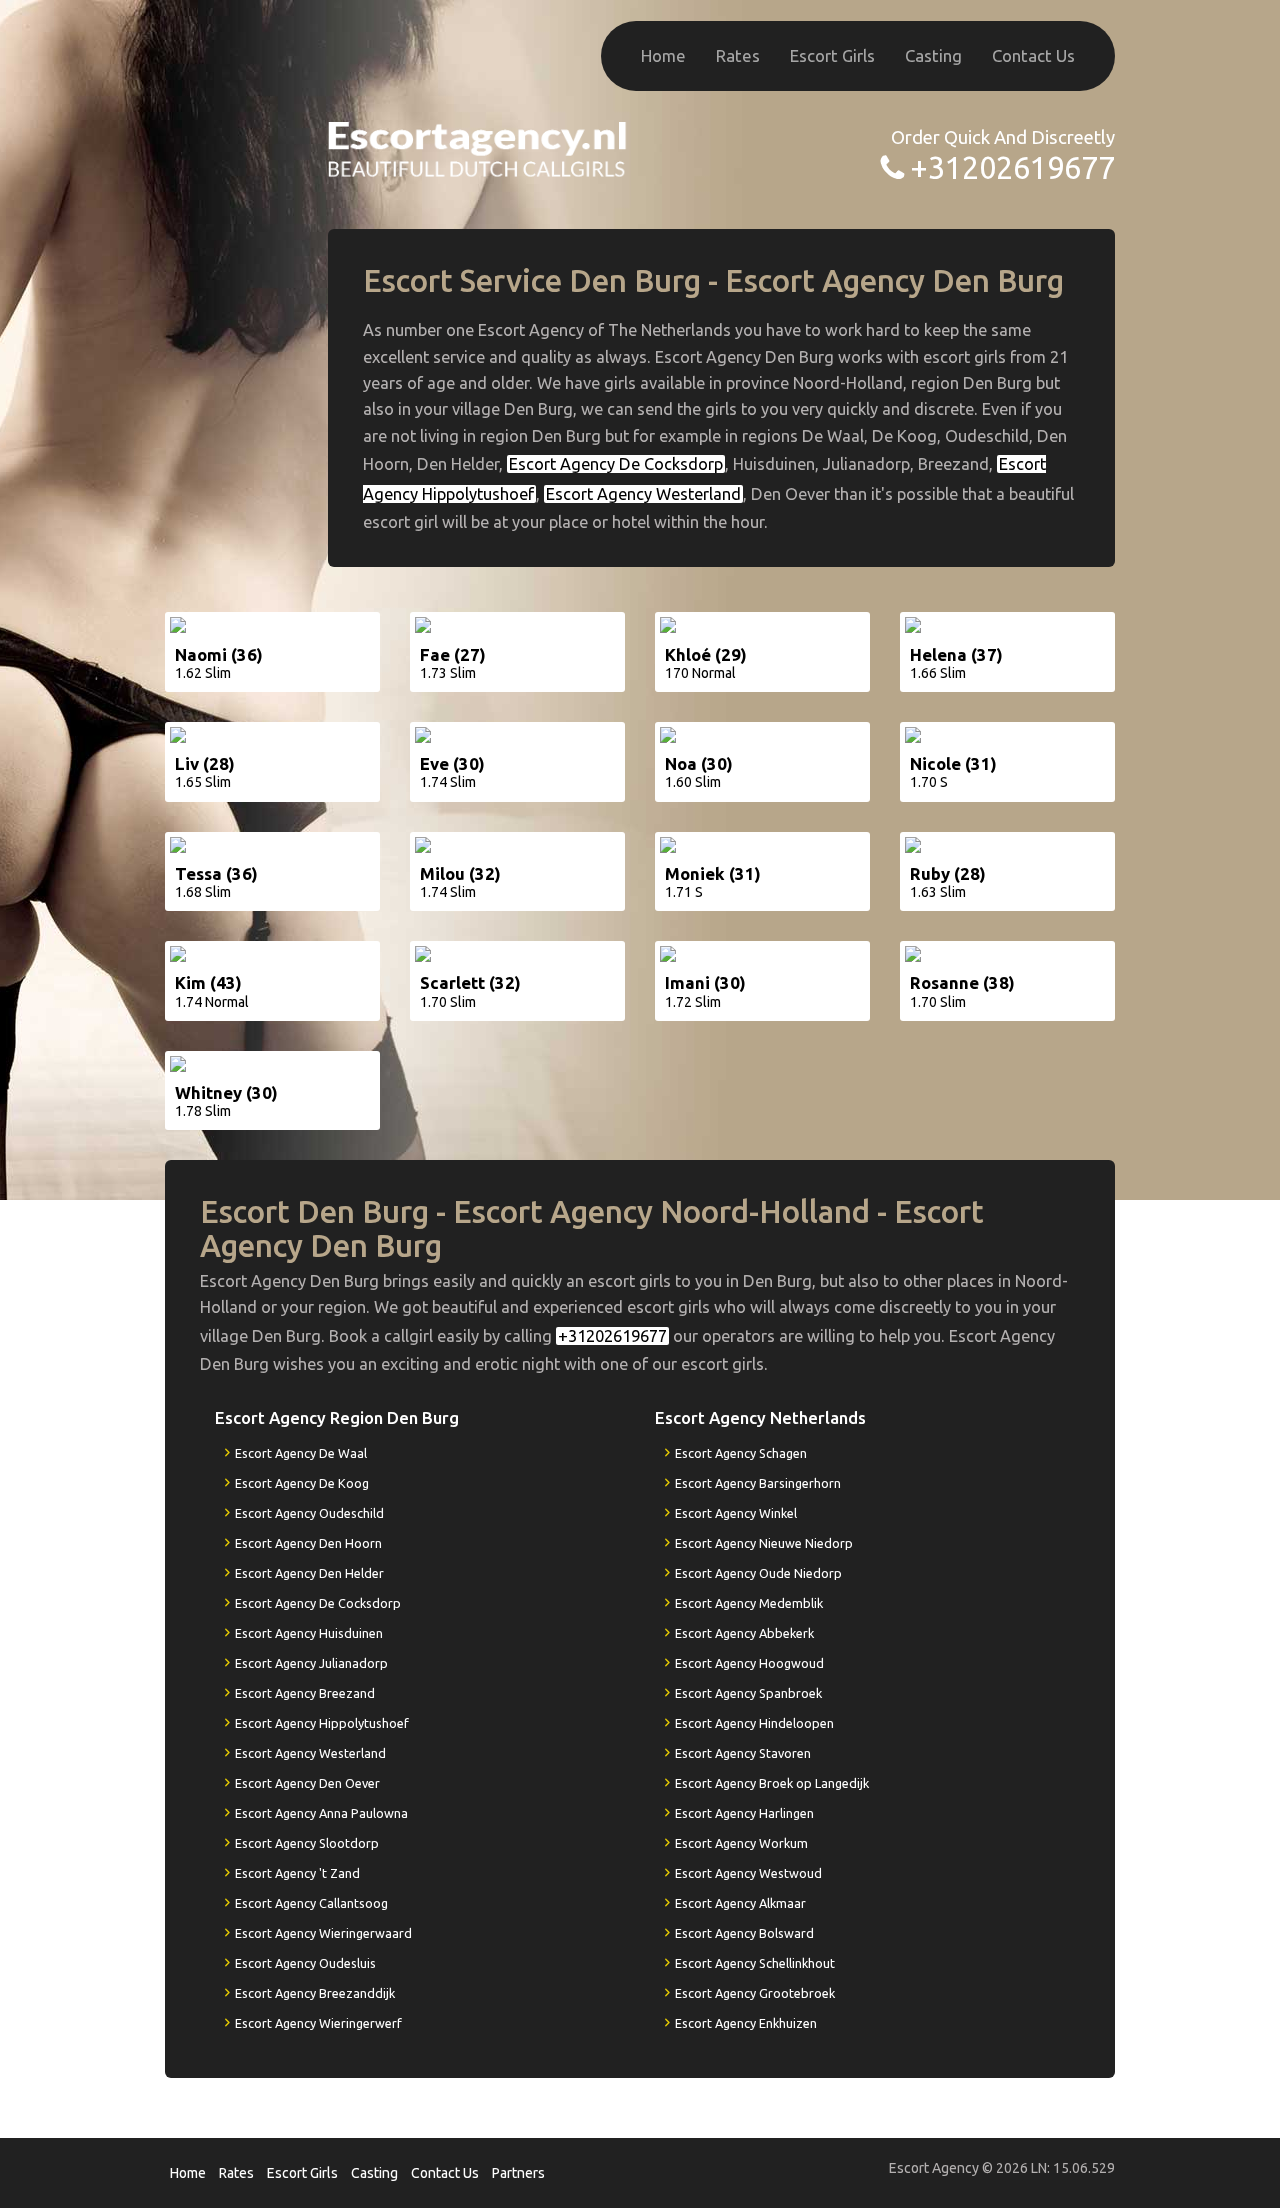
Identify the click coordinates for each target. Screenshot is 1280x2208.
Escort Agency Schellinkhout (755, 1963)
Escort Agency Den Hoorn (308, 1543)
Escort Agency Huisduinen (309, 1633)
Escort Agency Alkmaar (740, 1903)
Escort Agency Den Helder (309, 1573)
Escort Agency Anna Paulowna (321, 1813)
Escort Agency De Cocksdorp (616, 464)
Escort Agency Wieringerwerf (318, 2023)
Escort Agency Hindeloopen (754, 1723)
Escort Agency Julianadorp (311, 1663)
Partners (518, 2173)
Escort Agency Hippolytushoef (322, 1723)
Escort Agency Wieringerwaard (323, 1933)
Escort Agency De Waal (301, 1453)
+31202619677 (1012, 167)
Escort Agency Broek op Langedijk (772, 1783)
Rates (738, 55)
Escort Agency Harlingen (744, 1813)
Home (663, 55)
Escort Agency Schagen (741, 1453)
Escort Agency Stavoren (743, 1753)
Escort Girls (832, 55)
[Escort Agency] (478, 147)
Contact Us (1033, 55)
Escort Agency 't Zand (297, 1873)
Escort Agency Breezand (305, 1693)
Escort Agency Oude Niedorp (758, 1573)
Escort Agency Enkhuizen (746, 2023)
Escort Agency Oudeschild (309, 1513)
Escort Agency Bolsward (744, 1933)
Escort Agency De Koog (302, 1483)
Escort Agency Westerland (643, 494)
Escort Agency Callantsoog (311, 1903)
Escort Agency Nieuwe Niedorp (764, 1543)
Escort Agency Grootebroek (755, 1993)
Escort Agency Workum (741, 1843)
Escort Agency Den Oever (307, 1783)
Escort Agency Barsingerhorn (758, 1483)
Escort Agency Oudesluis (305, 1963)
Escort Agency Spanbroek (748, 1693)
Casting (933, 55)
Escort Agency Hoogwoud (749, 1663)
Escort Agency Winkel (736, 1513)
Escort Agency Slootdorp (307, 1843)
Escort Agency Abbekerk (744, 1633)
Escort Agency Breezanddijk (315, 1993)
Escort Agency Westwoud (748, 1873)
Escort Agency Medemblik (749, 1603)
